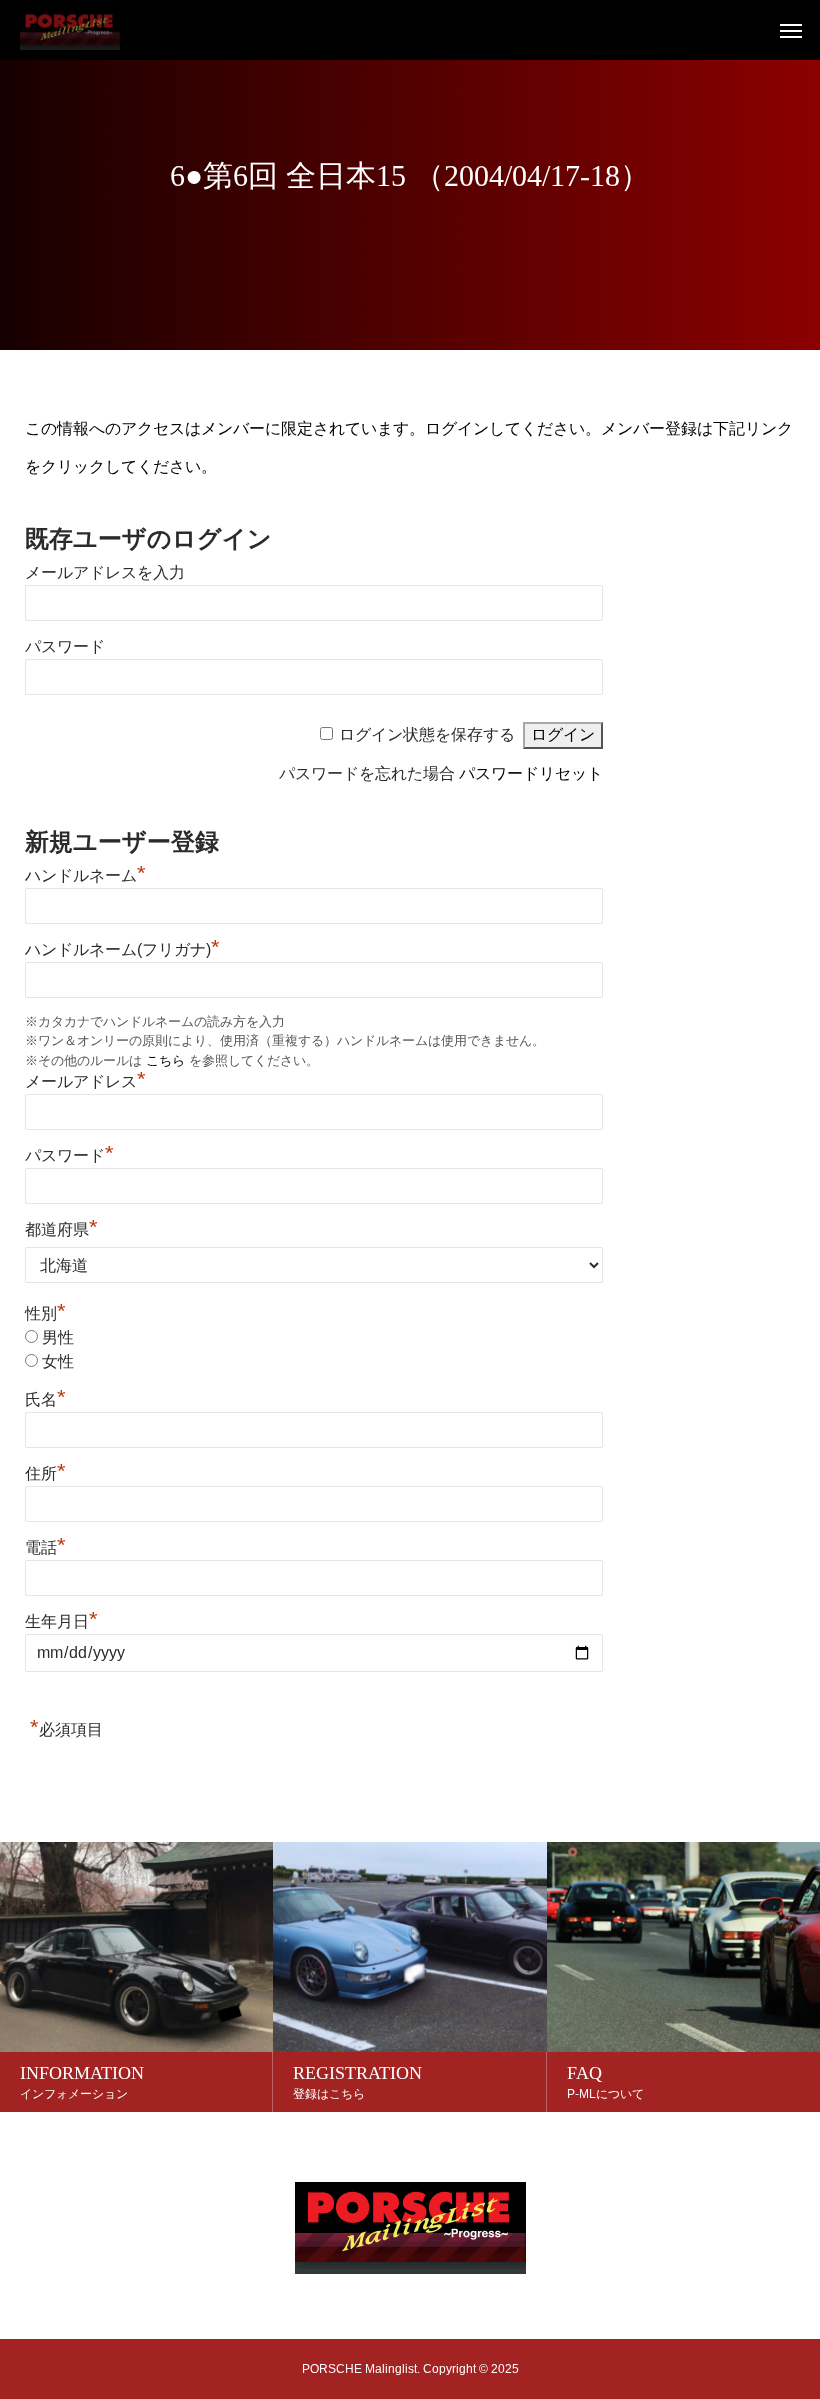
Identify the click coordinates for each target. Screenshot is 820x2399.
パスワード (65, 646)
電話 (45, 1547)
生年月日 (61, 1621)
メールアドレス (85, 1081)
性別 (45, 1313)
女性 (58, 1361)
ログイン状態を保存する (427, 734)
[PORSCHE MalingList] (70, 30)
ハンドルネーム (85, 875)
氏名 (45, 1399)
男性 (58, 1337)
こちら (165, 1060)
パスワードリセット (531, 773)
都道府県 (61, 1229)
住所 (45, 1473)
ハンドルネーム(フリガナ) (122, 949)
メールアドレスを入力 (105, 572)
